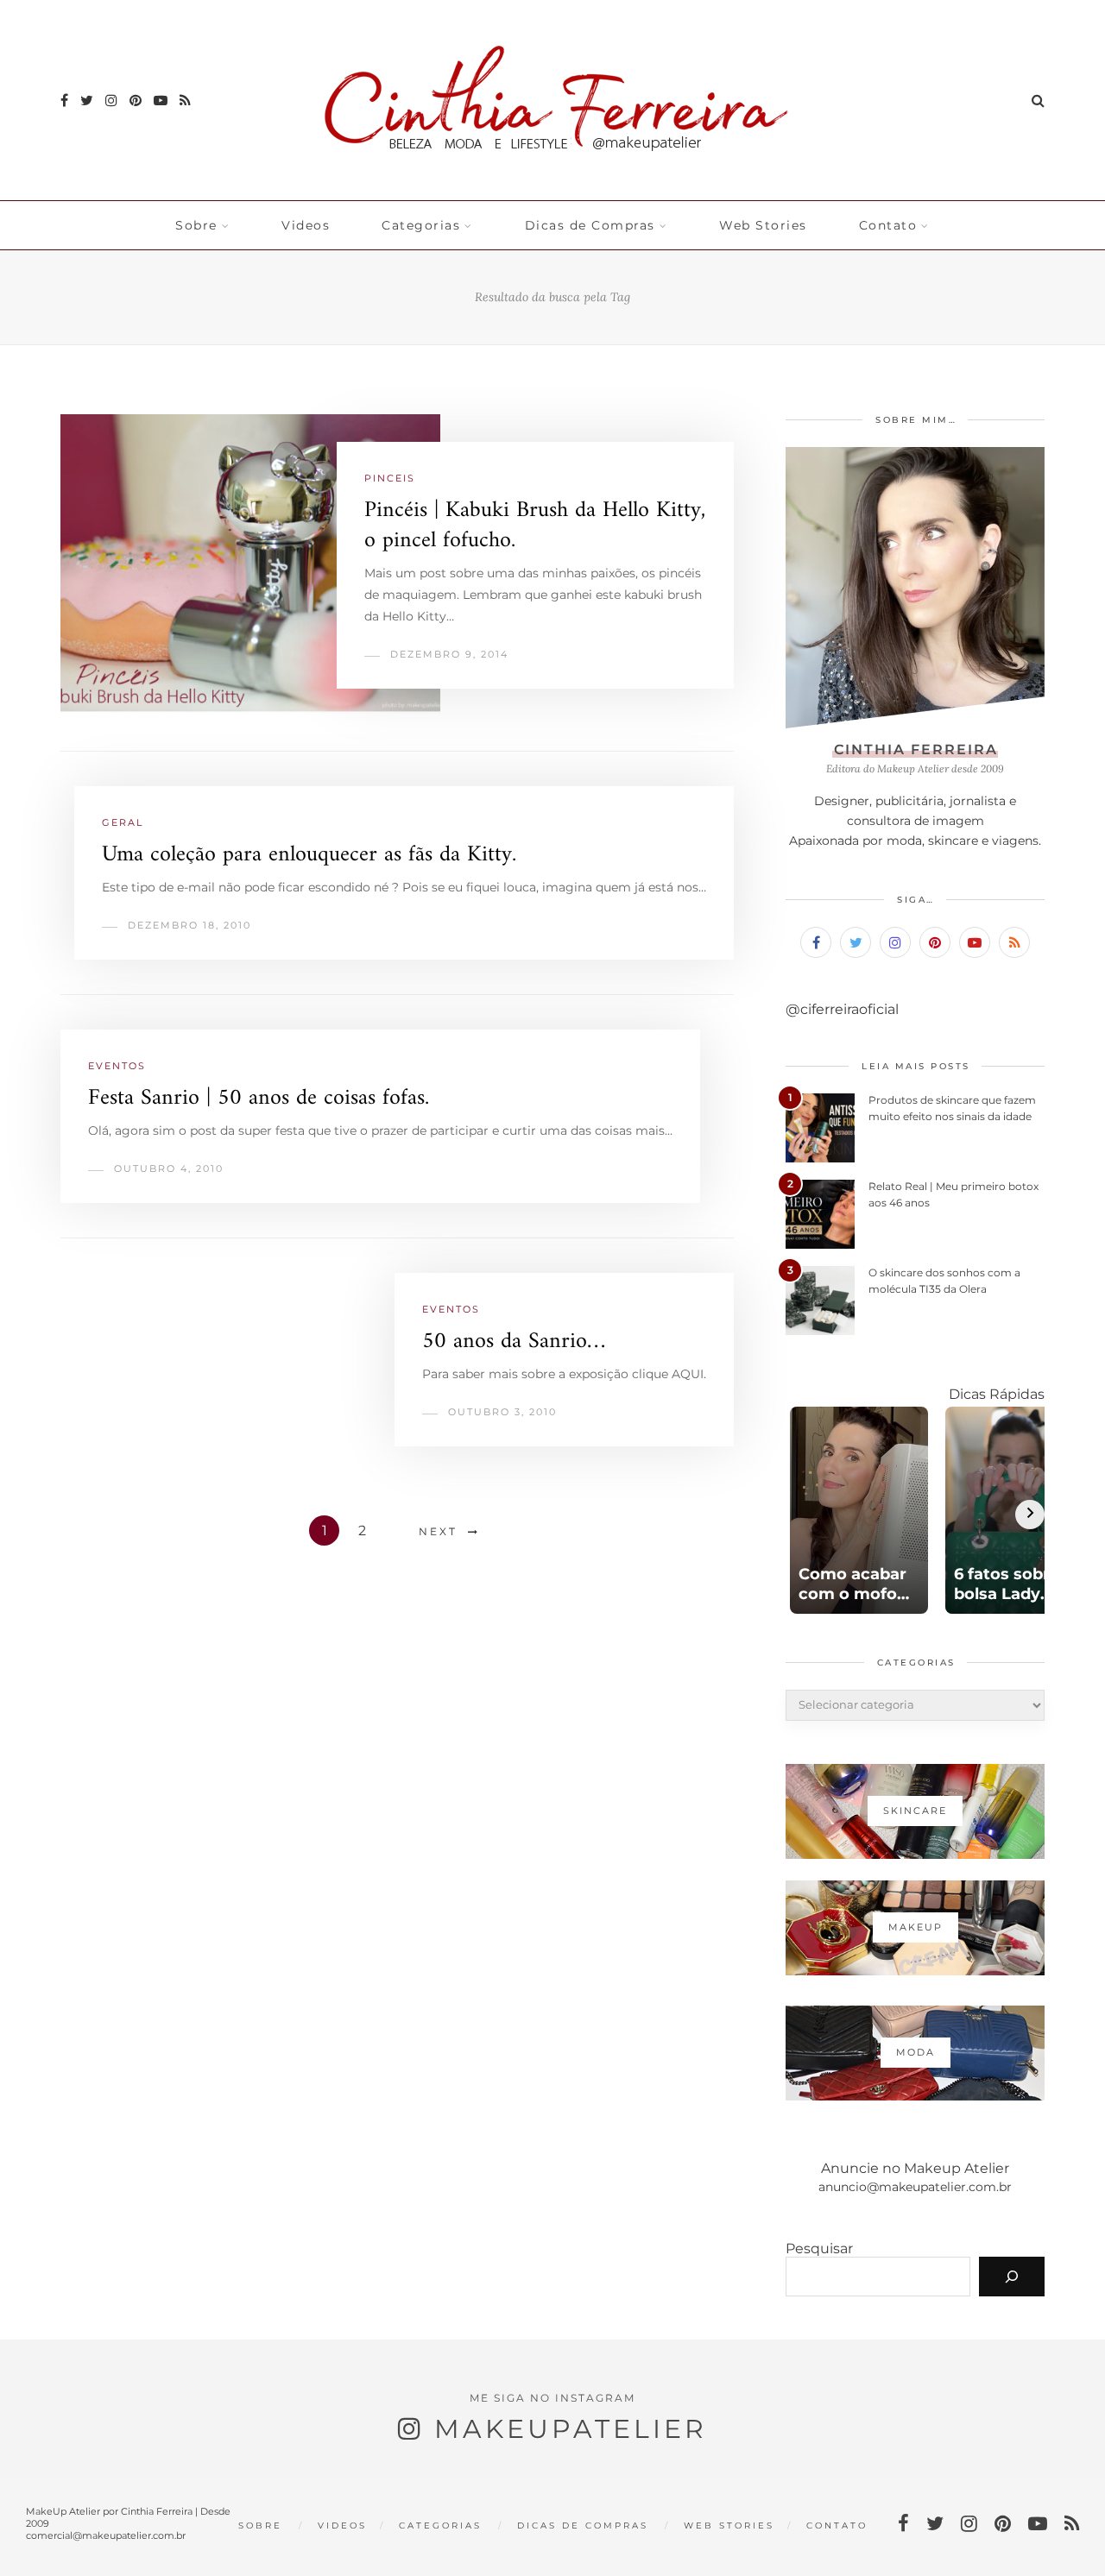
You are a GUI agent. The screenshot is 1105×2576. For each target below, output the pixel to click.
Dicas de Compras (590, 225)
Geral (123, 822)
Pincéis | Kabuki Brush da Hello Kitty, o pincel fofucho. (535, 526)
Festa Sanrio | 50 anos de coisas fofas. (259, 1098)
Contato (888, 225)
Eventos (117, 1066)
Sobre (196, 225)
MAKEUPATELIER (571, 2429)
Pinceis (390, 478)
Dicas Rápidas (997, 1394)
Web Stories (763, 225)
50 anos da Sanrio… (514, 1342)
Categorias (421, 225)
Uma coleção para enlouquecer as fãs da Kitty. (309, 855)
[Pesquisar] (1012, 2277)
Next (438, 1531)
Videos (306, 225)
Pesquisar (819, 2248)
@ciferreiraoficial (842, 1009)
